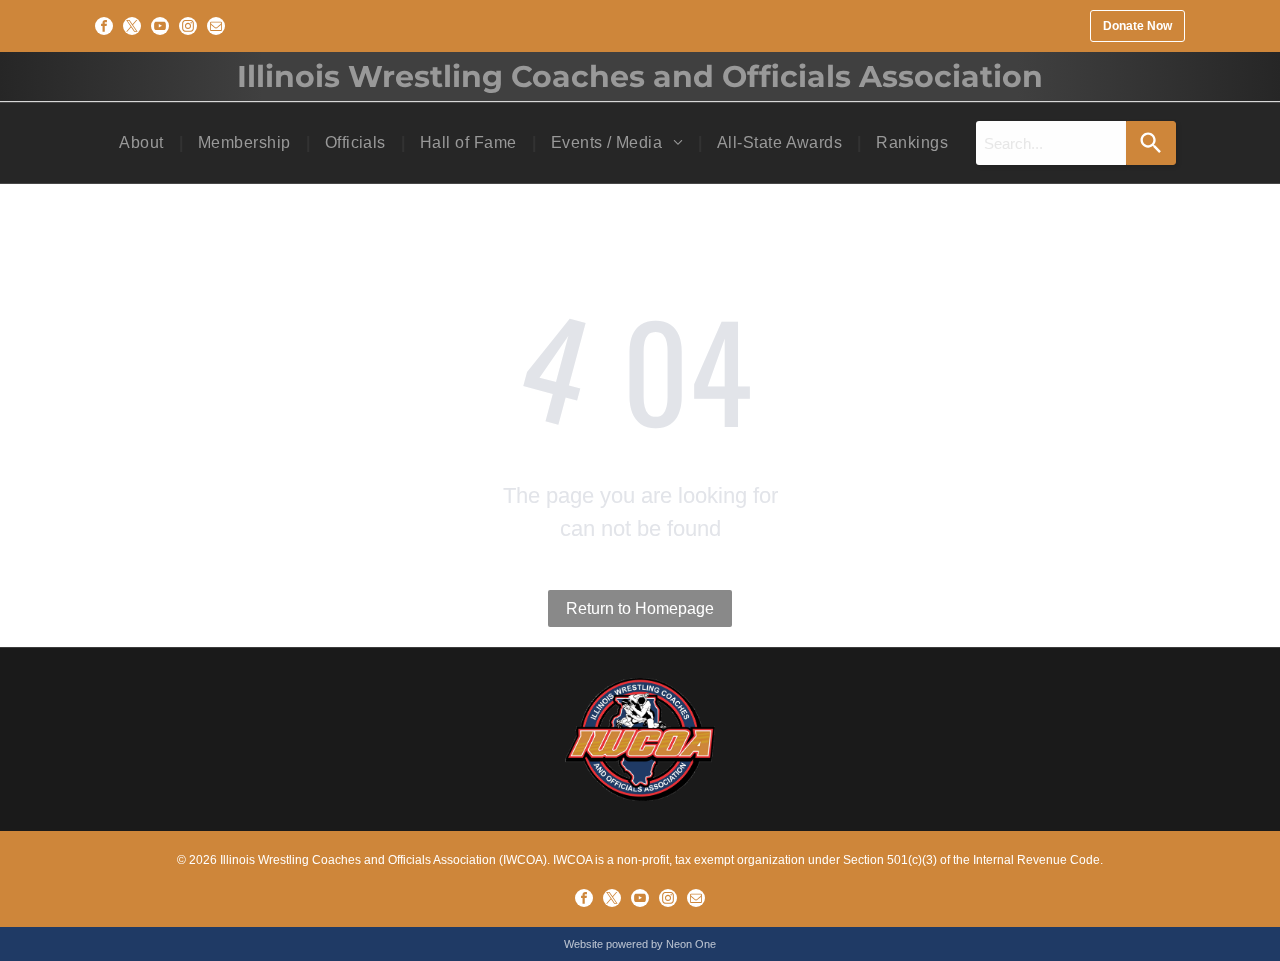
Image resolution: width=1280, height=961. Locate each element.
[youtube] (160, 26)
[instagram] (188, 26)
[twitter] (132, 26)
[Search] (1151, 143)
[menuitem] (143, 143)
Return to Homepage (640, 608)
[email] (216, 26)
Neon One (691, 944)
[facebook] (104, 26)
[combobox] (1051, 143)
